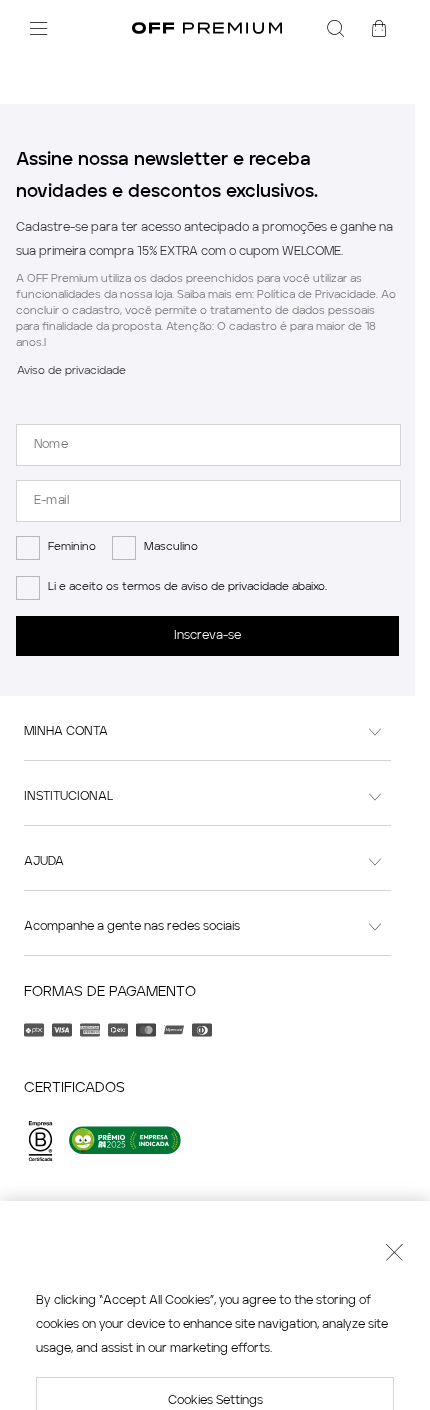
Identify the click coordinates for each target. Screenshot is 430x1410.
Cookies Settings (215, 1303)
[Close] (394, 1157)
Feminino (72, 547)
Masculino (171, 547)
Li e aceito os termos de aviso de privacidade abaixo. (187, 587)
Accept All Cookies (215, 1363)
